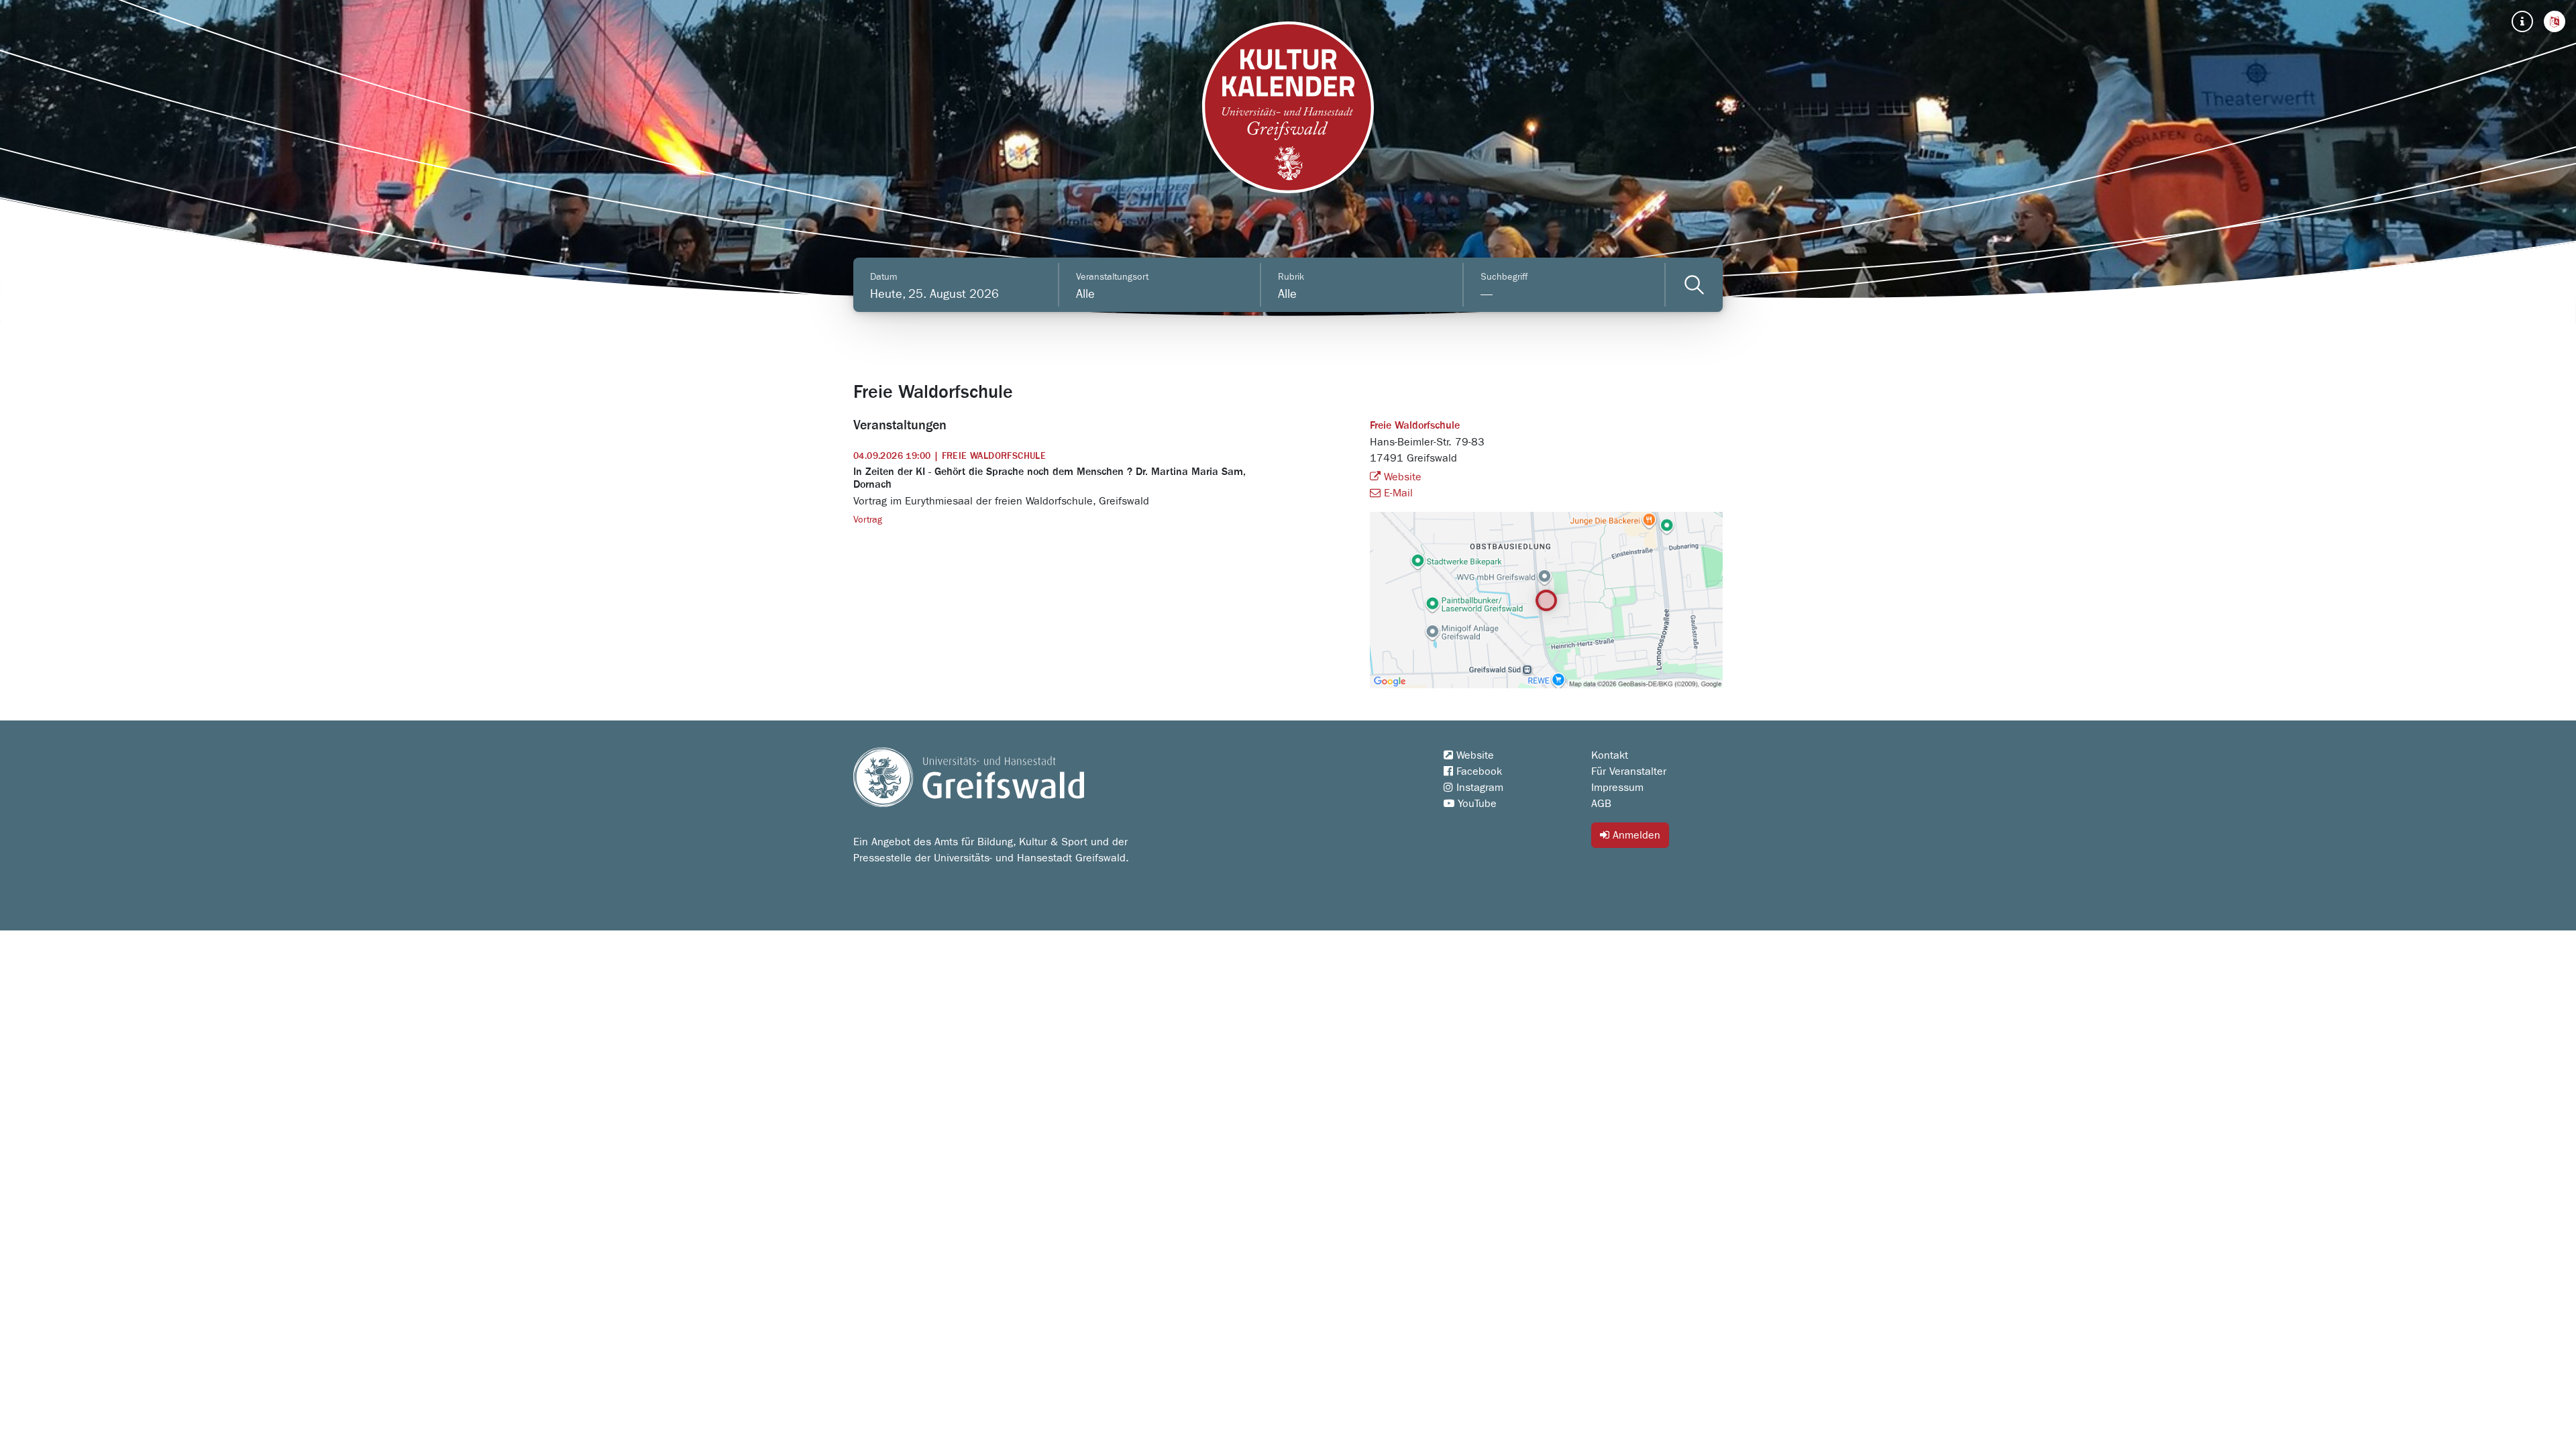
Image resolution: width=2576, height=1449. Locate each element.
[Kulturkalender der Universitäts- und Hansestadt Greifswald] (1288, 107)
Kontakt (1610, 755)
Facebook (1478, 771)
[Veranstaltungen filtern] (1694, 285)
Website (1401, 477)
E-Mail (1397, 493)
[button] (2555, 21)
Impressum (1617, 788)
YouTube (1475, 804)
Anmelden (1635, 835)
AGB (1601, 804)
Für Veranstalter (1629, 771)
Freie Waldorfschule (1415, 426)
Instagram (1478, 788)
